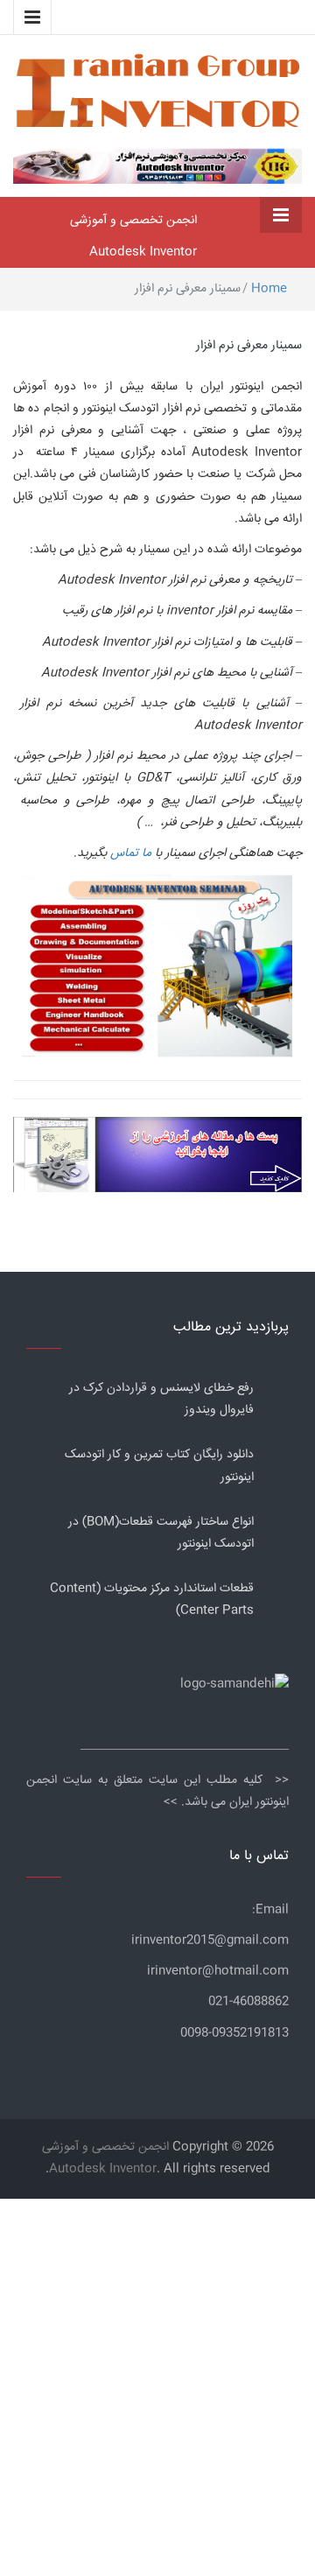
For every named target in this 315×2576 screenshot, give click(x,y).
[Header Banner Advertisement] (157, 165)
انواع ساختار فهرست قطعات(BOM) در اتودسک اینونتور (161, 1533)
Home (269, 289)
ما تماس (131, 853)
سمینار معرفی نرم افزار (249, 346)
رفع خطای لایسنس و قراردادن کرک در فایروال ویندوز (161, 1399)
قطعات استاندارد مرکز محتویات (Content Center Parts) (152, 1600)
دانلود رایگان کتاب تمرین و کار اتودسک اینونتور (159, 1466)
